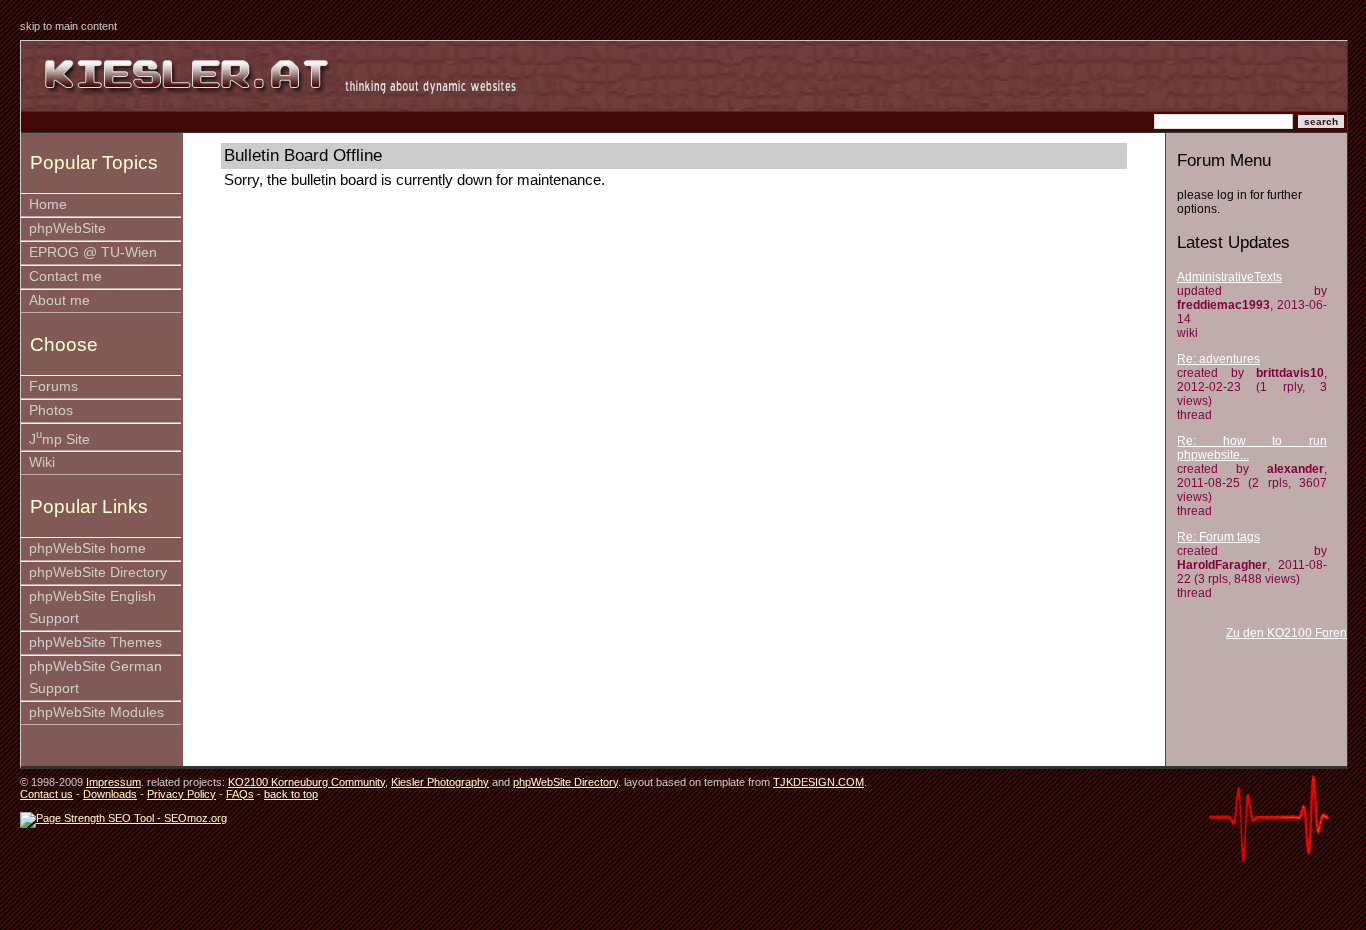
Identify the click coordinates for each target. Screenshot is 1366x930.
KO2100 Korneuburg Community (306, 782)
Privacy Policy (181, 794)
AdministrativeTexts (1229, 277)
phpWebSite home (87, 548)
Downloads (110, 794)
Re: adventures (1218, 359)
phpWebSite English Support (92, 607)
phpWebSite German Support (95, 677)
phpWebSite (67, 228)
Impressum (113, 782)
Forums (53, 386)
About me (59, 300)
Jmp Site (59, 437)
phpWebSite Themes (95, 642)
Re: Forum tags (1218, 537)
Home (48, 204)
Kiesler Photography (440, 782)
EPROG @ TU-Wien (93, 252)
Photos (51, 410)
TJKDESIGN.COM (818, 782)
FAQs (240, 794)
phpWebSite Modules (96, 712)
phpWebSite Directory (98, 572)
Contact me (65, 276)
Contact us (46, 794)
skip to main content (68, 26)
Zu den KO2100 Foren (1286, 633)
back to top (291, 794)
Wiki (42, 462)
